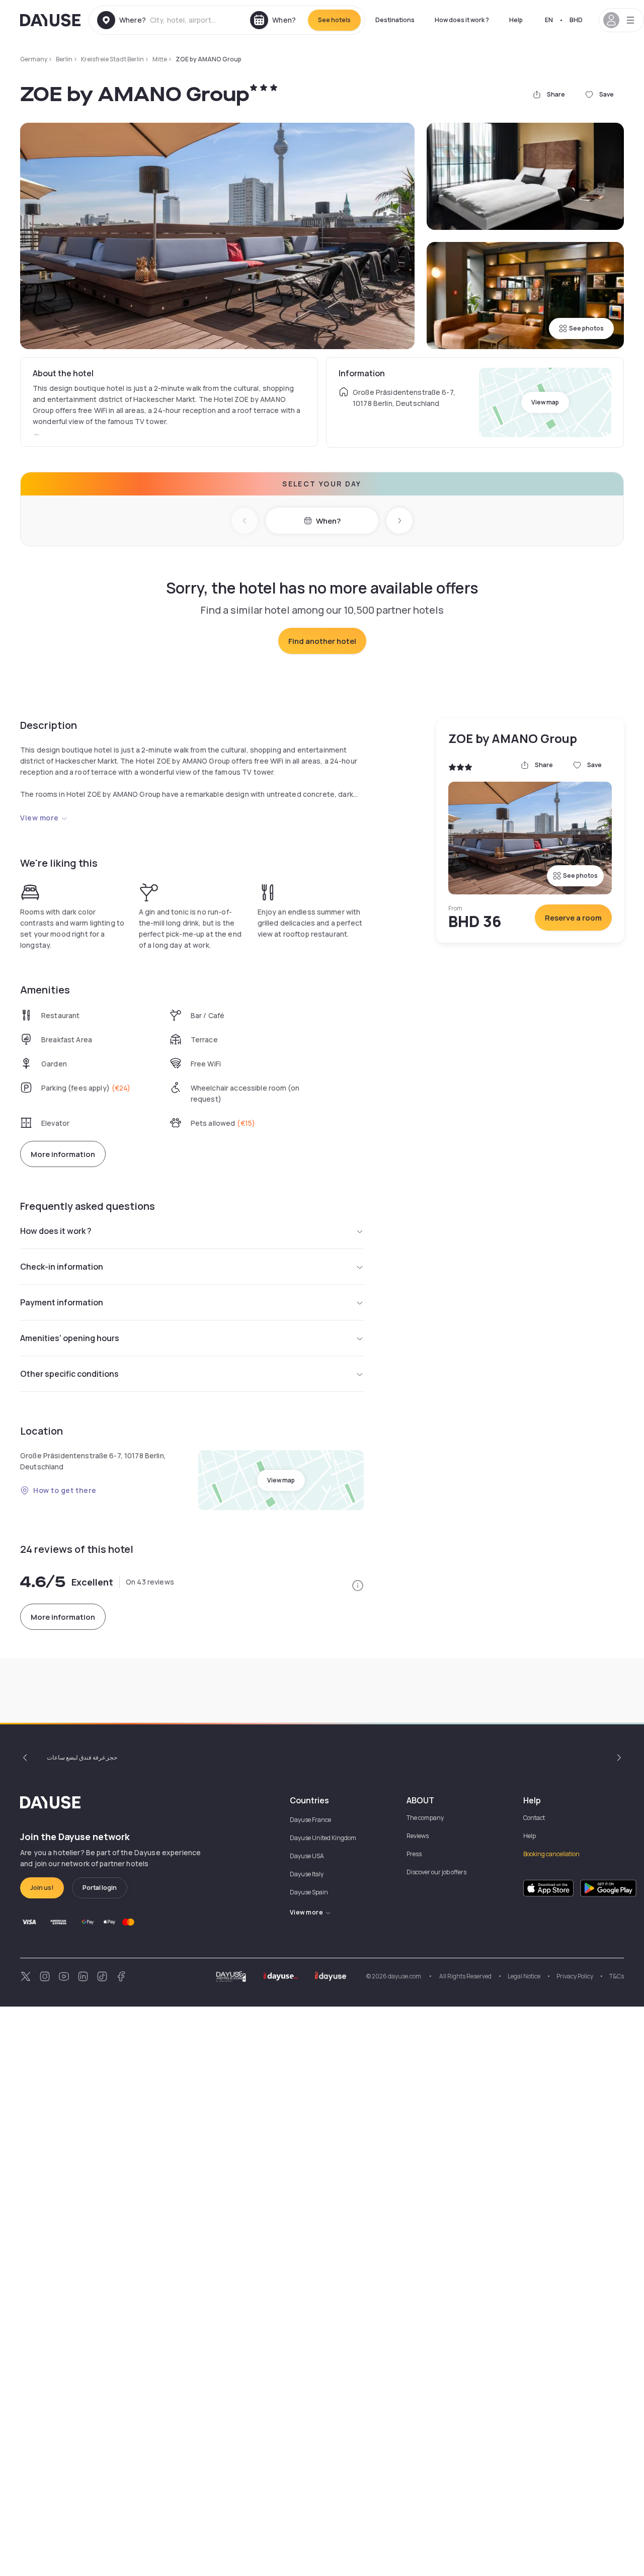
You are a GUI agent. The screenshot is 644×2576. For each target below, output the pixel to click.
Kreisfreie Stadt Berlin (112, 59)
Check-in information (62, 1267)
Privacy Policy (575, 1976)
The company (425, 1818)
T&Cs (617, 1976)
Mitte (160, 59)
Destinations (395, 20)
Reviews (418, 1836)
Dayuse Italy (307, 1874)
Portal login (100, 1888)
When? (328, 521)
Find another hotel (322, 641)
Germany (34, 59)
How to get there (65, 1490)
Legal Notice (524, 1976)
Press (414, 1854)
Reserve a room (573, 918)
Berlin (64, 59)
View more (39, 818)
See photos (586, 328)
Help (516, 20)
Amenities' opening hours (70, 1338)
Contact (534, 1818)
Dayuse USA (307, 1856)
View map (545, 402)
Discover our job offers (436, 1872)
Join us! (42, 1888)
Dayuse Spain (309, 1892)
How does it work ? (462, 20)
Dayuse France (310, 1820)
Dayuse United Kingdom (323, 1838)
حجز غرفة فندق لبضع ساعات (82, 1757)
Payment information (62, 1302)
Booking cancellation (551, 1854)
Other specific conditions (69, 1374)
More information (63, 1154)
